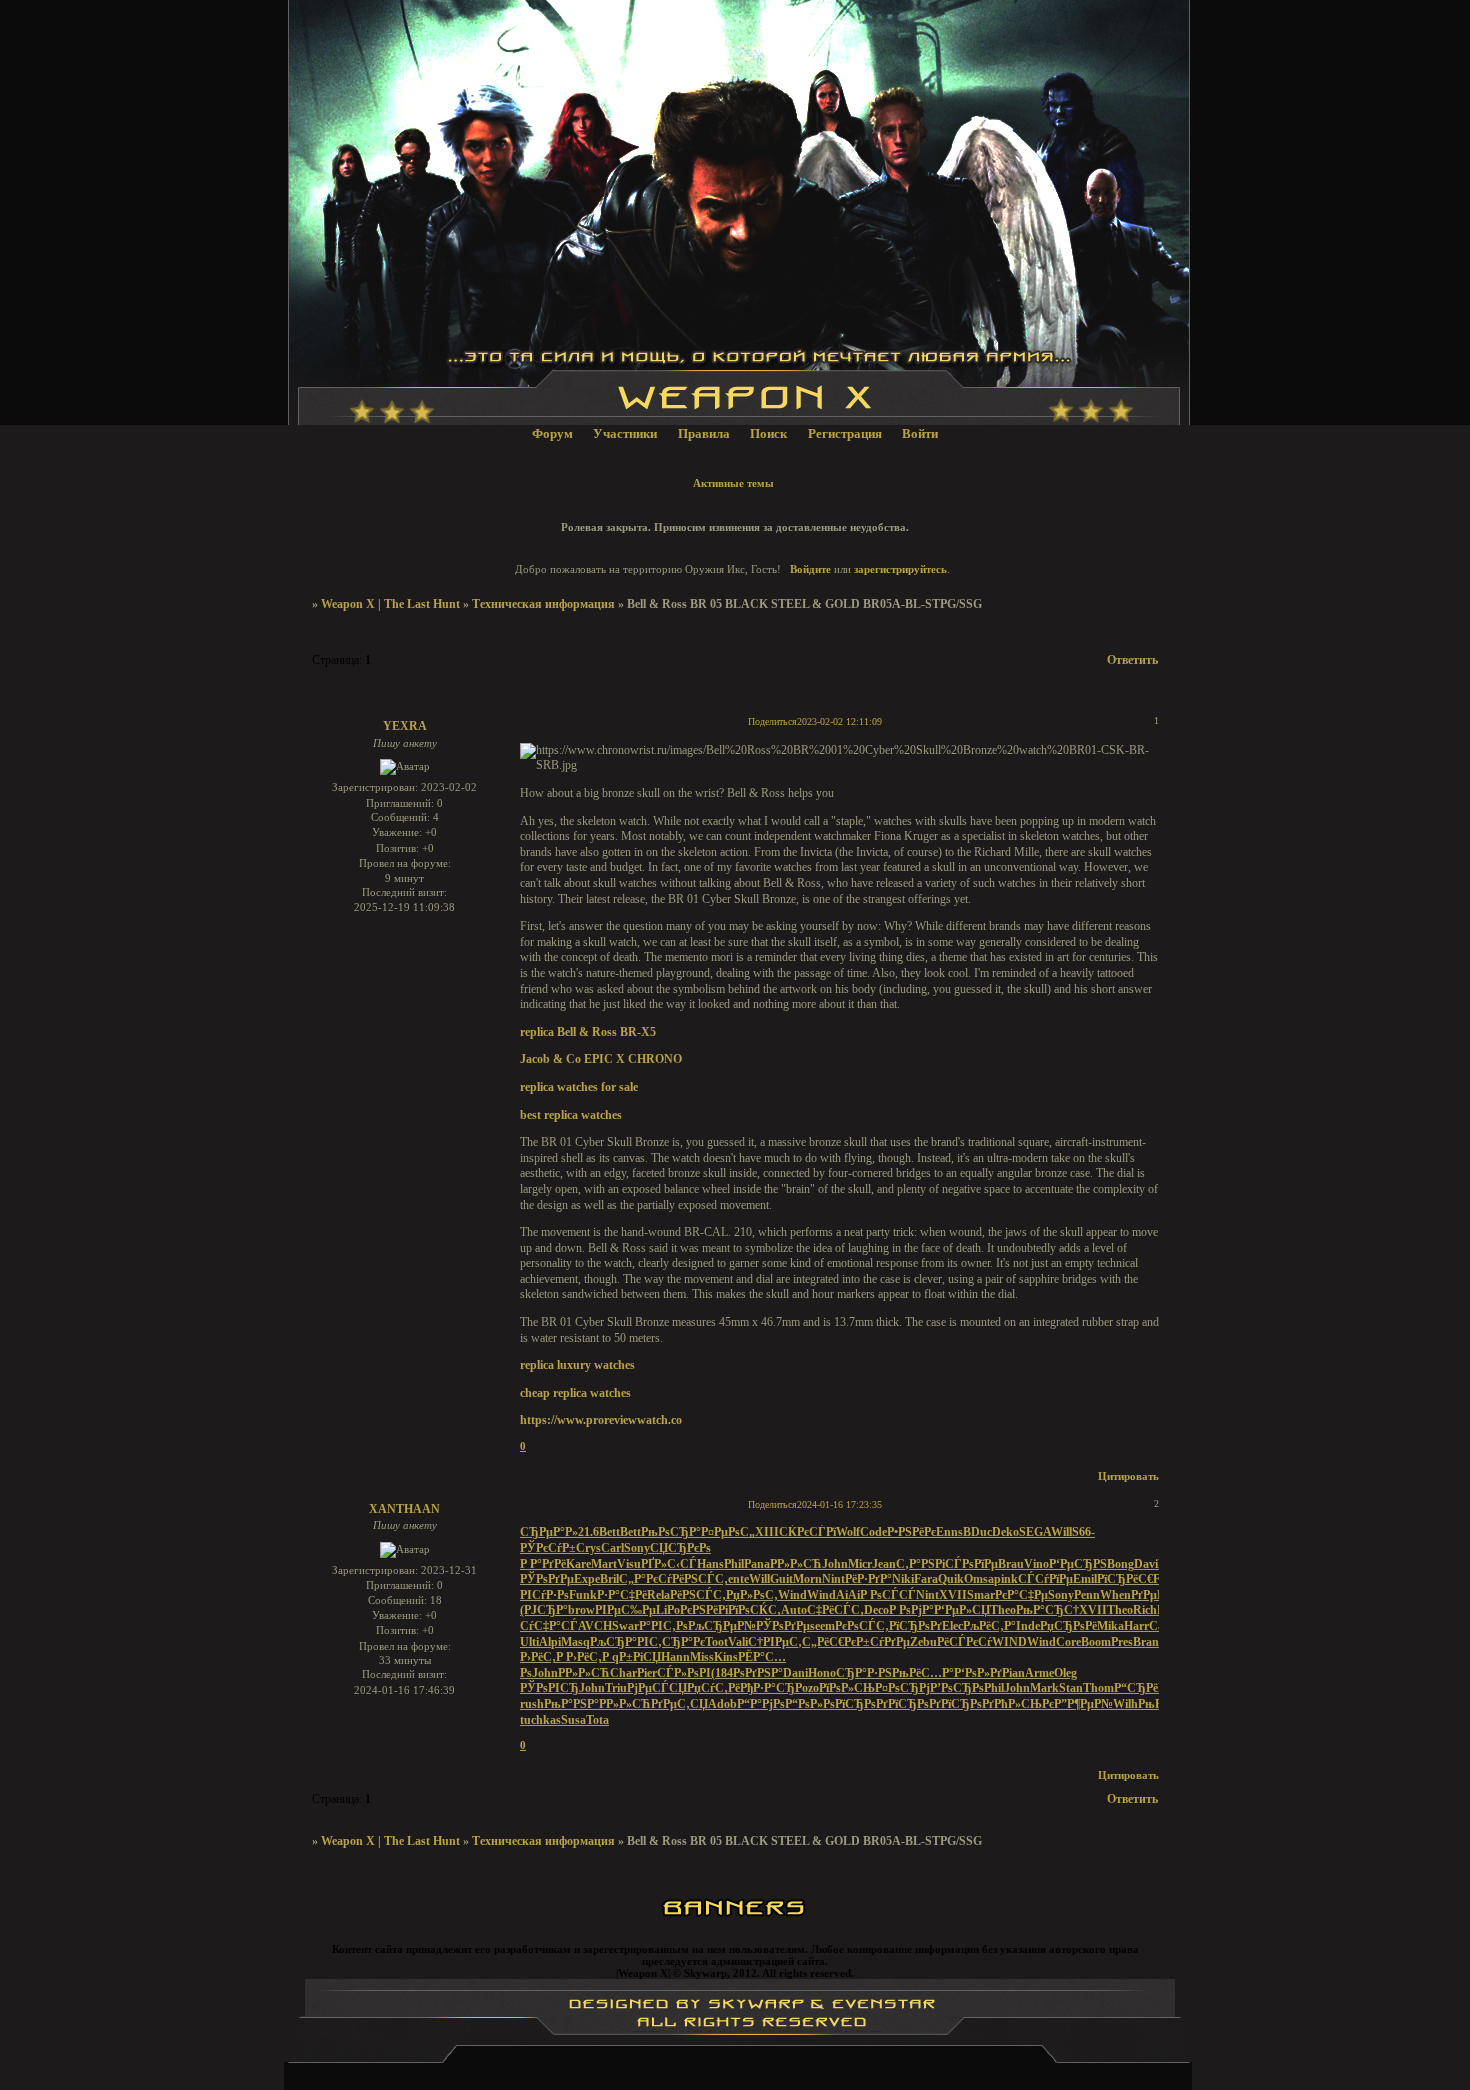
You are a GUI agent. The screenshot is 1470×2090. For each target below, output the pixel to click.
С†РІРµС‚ (775, 1642)
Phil (734, 1564)
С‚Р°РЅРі (920, 1564)
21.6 (588, 1532)
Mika (1110, 1626)
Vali (738, 1642)
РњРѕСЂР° (671, 1532)
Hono (822, 1673)
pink (1006, 1579)
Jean (884, 1564)
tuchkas (540, 1720)
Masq (575, 1642)
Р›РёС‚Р (543, 1657)
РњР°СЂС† (1047, 1610)
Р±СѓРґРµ (883, 1642)
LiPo (668, 1610)
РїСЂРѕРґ (915, 1626)
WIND (1009, 1642)
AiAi (848, 1595)
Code (873, 1532)
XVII (953, 1595)
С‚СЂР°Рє (677, 1642)
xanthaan (404, 1509)
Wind (792, 1595)
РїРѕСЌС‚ (754, 1610)
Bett (609, 1532)
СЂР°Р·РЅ (864, 1673)
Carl (612, 1548)
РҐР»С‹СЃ (669, 1564)
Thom (1098, 1688)
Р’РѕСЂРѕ (957, 1688)
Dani (795, 1673)
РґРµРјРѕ (1155, 1595)
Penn (1087, 1595)
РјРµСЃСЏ (657, 1688)
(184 (722, 1673)
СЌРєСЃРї (807, 1532)
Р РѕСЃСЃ (888, 1595)
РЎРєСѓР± (548, 1548)
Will (1061, 1532)
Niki (903, 1579)
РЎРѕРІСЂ (549, 1688)
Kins (726, 1657)
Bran (1146, 1642)
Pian (1013, 1673)
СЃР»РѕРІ (684, 1673)
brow (581, 1610)
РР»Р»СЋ (796, 1564)
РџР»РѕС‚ (752, 1595)
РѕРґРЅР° (758, 1673)
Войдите (810, 569)
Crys (588, 1548)
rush (532, 1704)
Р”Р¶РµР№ (1083, 1704)
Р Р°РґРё (543, 1564)
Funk (583, 1595)
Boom (1096, 1642)
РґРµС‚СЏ (679, 1704)
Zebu (923, 1642)
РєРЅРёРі (704, 1610)
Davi (1146, 1564)
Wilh (1125, 1704)
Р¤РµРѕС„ (728, 1532)
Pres (1122, 1642)
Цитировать (1128, 1476)
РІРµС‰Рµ (625, 1610)
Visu (629, 1564)
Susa (573, 1720)
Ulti (529, 1642)
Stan (1071, 1688)
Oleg (1065, 1673)
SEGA (1035, 1532)
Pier (647, 1673)
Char (623, 1673)
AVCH (595, 1626)
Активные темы (733, 483)
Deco (876, 1610)
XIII (767, 1532)
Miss (702, 1657)
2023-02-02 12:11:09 (839, 721)
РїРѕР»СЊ (847, 1688)
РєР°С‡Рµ (1021, 1595)
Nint (833, 1579)
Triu (616, 1688)
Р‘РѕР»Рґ (978, 1673)
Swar (625, 1626)
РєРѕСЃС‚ (862, 1626)
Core (1068, 1642)
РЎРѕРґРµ (547, 1579)
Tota (597, 1720)
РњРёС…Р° (923, 1673)
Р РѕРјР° (911, 1610)
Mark (1044, 1688)
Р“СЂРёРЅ (1143, 1688)
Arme (1039, 1673)
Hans (710, 1564)
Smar (981, 1595)
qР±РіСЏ (636, 1657)
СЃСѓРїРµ (1045, 1579)
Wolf (848, 1532)
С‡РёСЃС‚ (835, 1610)
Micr (860, 1564)
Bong (1120, 1564)
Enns (949, 1532)
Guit (781, 1579)
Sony (637, 1548)
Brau (1011, 1564)
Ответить (1132, 660)
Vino (1036, 1564)
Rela (658, 1595)
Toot (716, 1642)
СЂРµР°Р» (549, 1532)
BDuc (977, 1532)
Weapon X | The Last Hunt (390, 604)
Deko (1005, 1532)
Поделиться (772, 721)
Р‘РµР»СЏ (962, 1610)
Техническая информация (543, 604)
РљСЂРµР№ (722, 1626)
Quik (951, 1579)
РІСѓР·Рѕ (544, 1595)
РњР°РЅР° (571, 1704)
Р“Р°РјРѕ (761, 1704)
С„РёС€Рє (829, 1642)
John (835, 1564)
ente (738, 1579)
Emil (1085, 1579)
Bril (609, 1579)
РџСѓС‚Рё (713, 1688)
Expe (587, 1579)
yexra (405, 726)
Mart (604, 1564)
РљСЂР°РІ (619, 1642)
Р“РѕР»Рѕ (810, 1704)
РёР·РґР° (868, 1579)
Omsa (979, 1579)
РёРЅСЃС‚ (700, 1579)
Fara (926, 1579)
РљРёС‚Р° (989, 1626)
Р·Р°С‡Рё (622, 1595)
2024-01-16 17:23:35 (839, 1504)
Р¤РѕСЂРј (902, 1688)
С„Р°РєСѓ (645, 1579)
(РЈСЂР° (544, 1610)
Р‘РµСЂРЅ (1078, 1564)
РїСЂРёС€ (1125, 1579)
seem (822, 1626)
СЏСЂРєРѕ (680, 1548)
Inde (1028, 1626)
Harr (1136, 1626)
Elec (952, 1626)
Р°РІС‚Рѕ (663, 1626)
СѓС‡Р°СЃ (549, 1626)
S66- (1083, 1532)
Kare (578, 1564)
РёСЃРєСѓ (964, 1642)
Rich (1145, 1610)
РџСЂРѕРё (1068, 1626)
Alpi (550, 1642)
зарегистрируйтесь (900, 569)
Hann (675, 1657)
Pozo (807, 1688)
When (1115, 1595)
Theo (1003, 1610)
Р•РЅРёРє (911, 1532)
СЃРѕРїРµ (971, 1564)
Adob (722, 1704)
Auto (794, 1610)
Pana (757, 1564)
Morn (807, 1579)
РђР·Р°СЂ (767, 1688)
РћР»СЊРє (1024, 1704)
